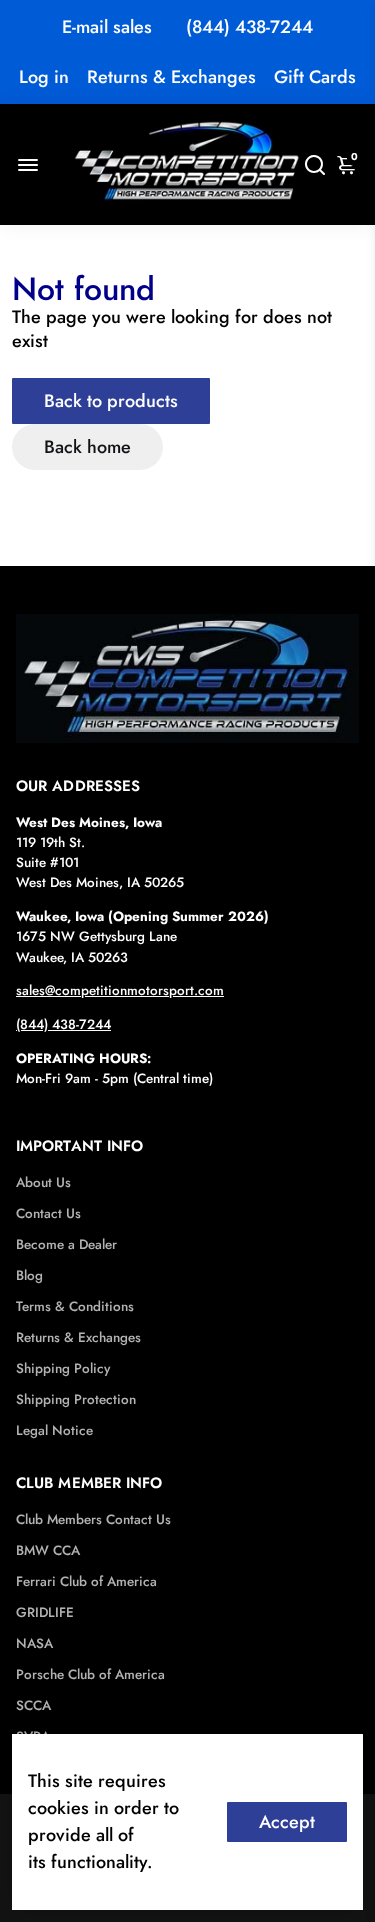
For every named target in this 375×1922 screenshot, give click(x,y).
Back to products (111, 401)
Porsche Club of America (90, 1674)
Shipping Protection (76, 1399)
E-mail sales (107, 27)
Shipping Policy (63, 1368)
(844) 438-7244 (249, 27)
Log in (44, 77)
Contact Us (48, 1213)
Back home (87, 447)
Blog (29, 1275)
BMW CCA (48, 1550)
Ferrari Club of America (86, 1581)
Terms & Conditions (75, 1306)
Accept (287, 1822)
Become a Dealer (66, 1244)
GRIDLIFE (45, 1612)
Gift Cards (315, 77)
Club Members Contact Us (93, 1519)
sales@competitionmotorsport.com (120, 990)
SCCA (33, 1705)
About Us (43, 1182)
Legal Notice (54, 1430)
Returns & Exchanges (171, 77)
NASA (34, 1643)
